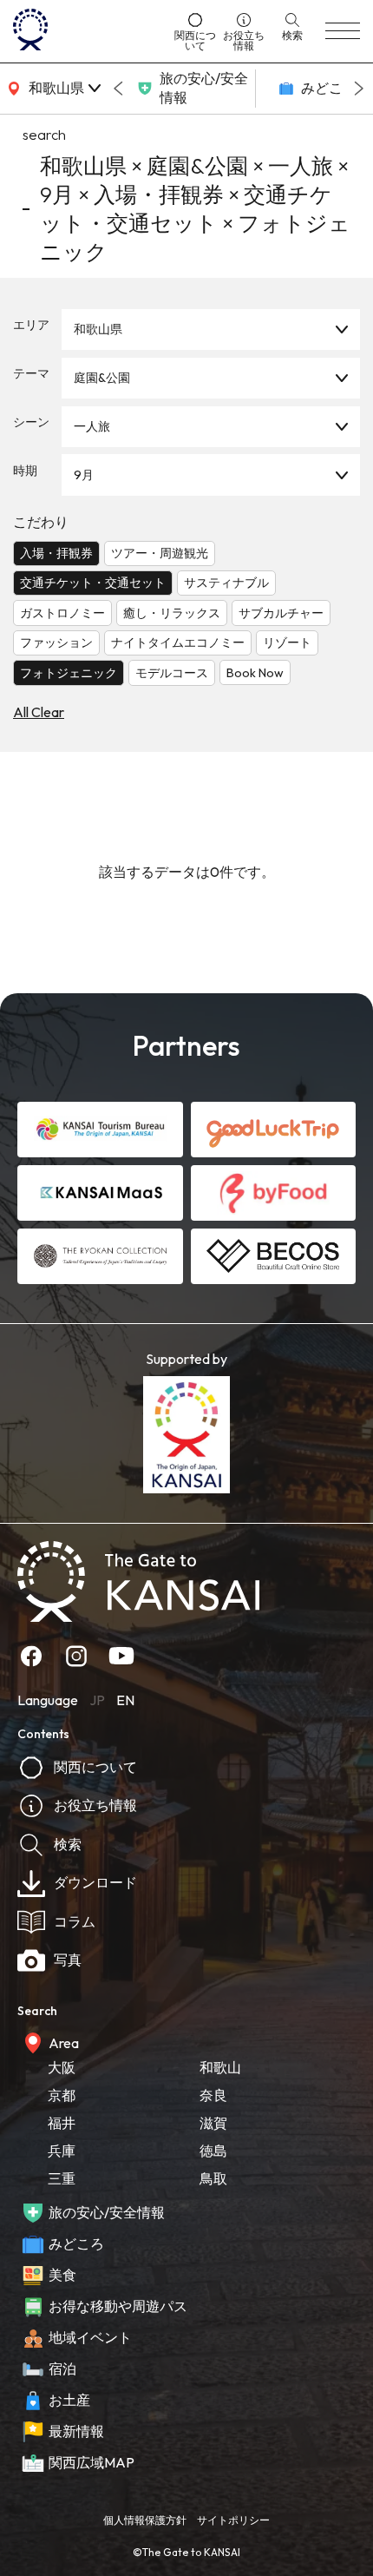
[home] (88, 31)
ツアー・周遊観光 (160, 553)
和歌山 (220, 2067)
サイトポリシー (233, 2520)
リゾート (287, 642)
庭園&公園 (102, 378)
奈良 (213, 2095)
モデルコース (172, 673)
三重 (62, 2178)
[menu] (343, 31)
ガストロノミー (62, 613)
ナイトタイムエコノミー (178, 642)
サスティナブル (226, 583)
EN (125, 1700)
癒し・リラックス (172, 613)
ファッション (56, 642)
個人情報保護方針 (145, 2520)
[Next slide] (359, 89)
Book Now (255, 673)
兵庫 (62, 2151)
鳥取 (213, 2178)
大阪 (62, 2067)
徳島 (213, 2151)
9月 (84, 475)
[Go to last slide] (118, 89)
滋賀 (213, 2123)
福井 (62, 2123)
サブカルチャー (281, 613)
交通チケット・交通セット (93, 583)
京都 (62, 2095)
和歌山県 (98, 329)
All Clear (39, 712)
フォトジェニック (69, 673)
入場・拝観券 (56, 553)
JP (97, 1700)
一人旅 (92, 426)
